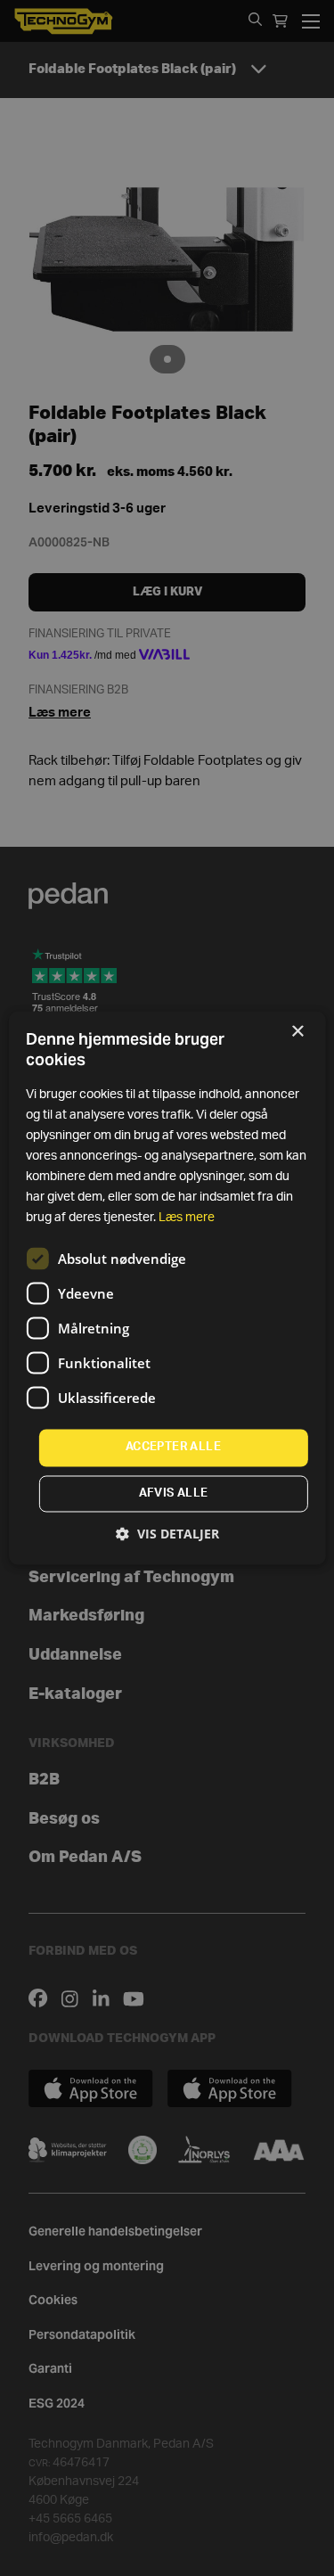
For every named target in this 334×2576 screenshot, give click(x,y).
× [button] (297, 1032)
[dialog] (167, 1288)
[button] (167, 1534)
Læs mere (187, 1218)
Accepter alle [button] (173, 1448)
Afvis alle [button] (174, 1494)
